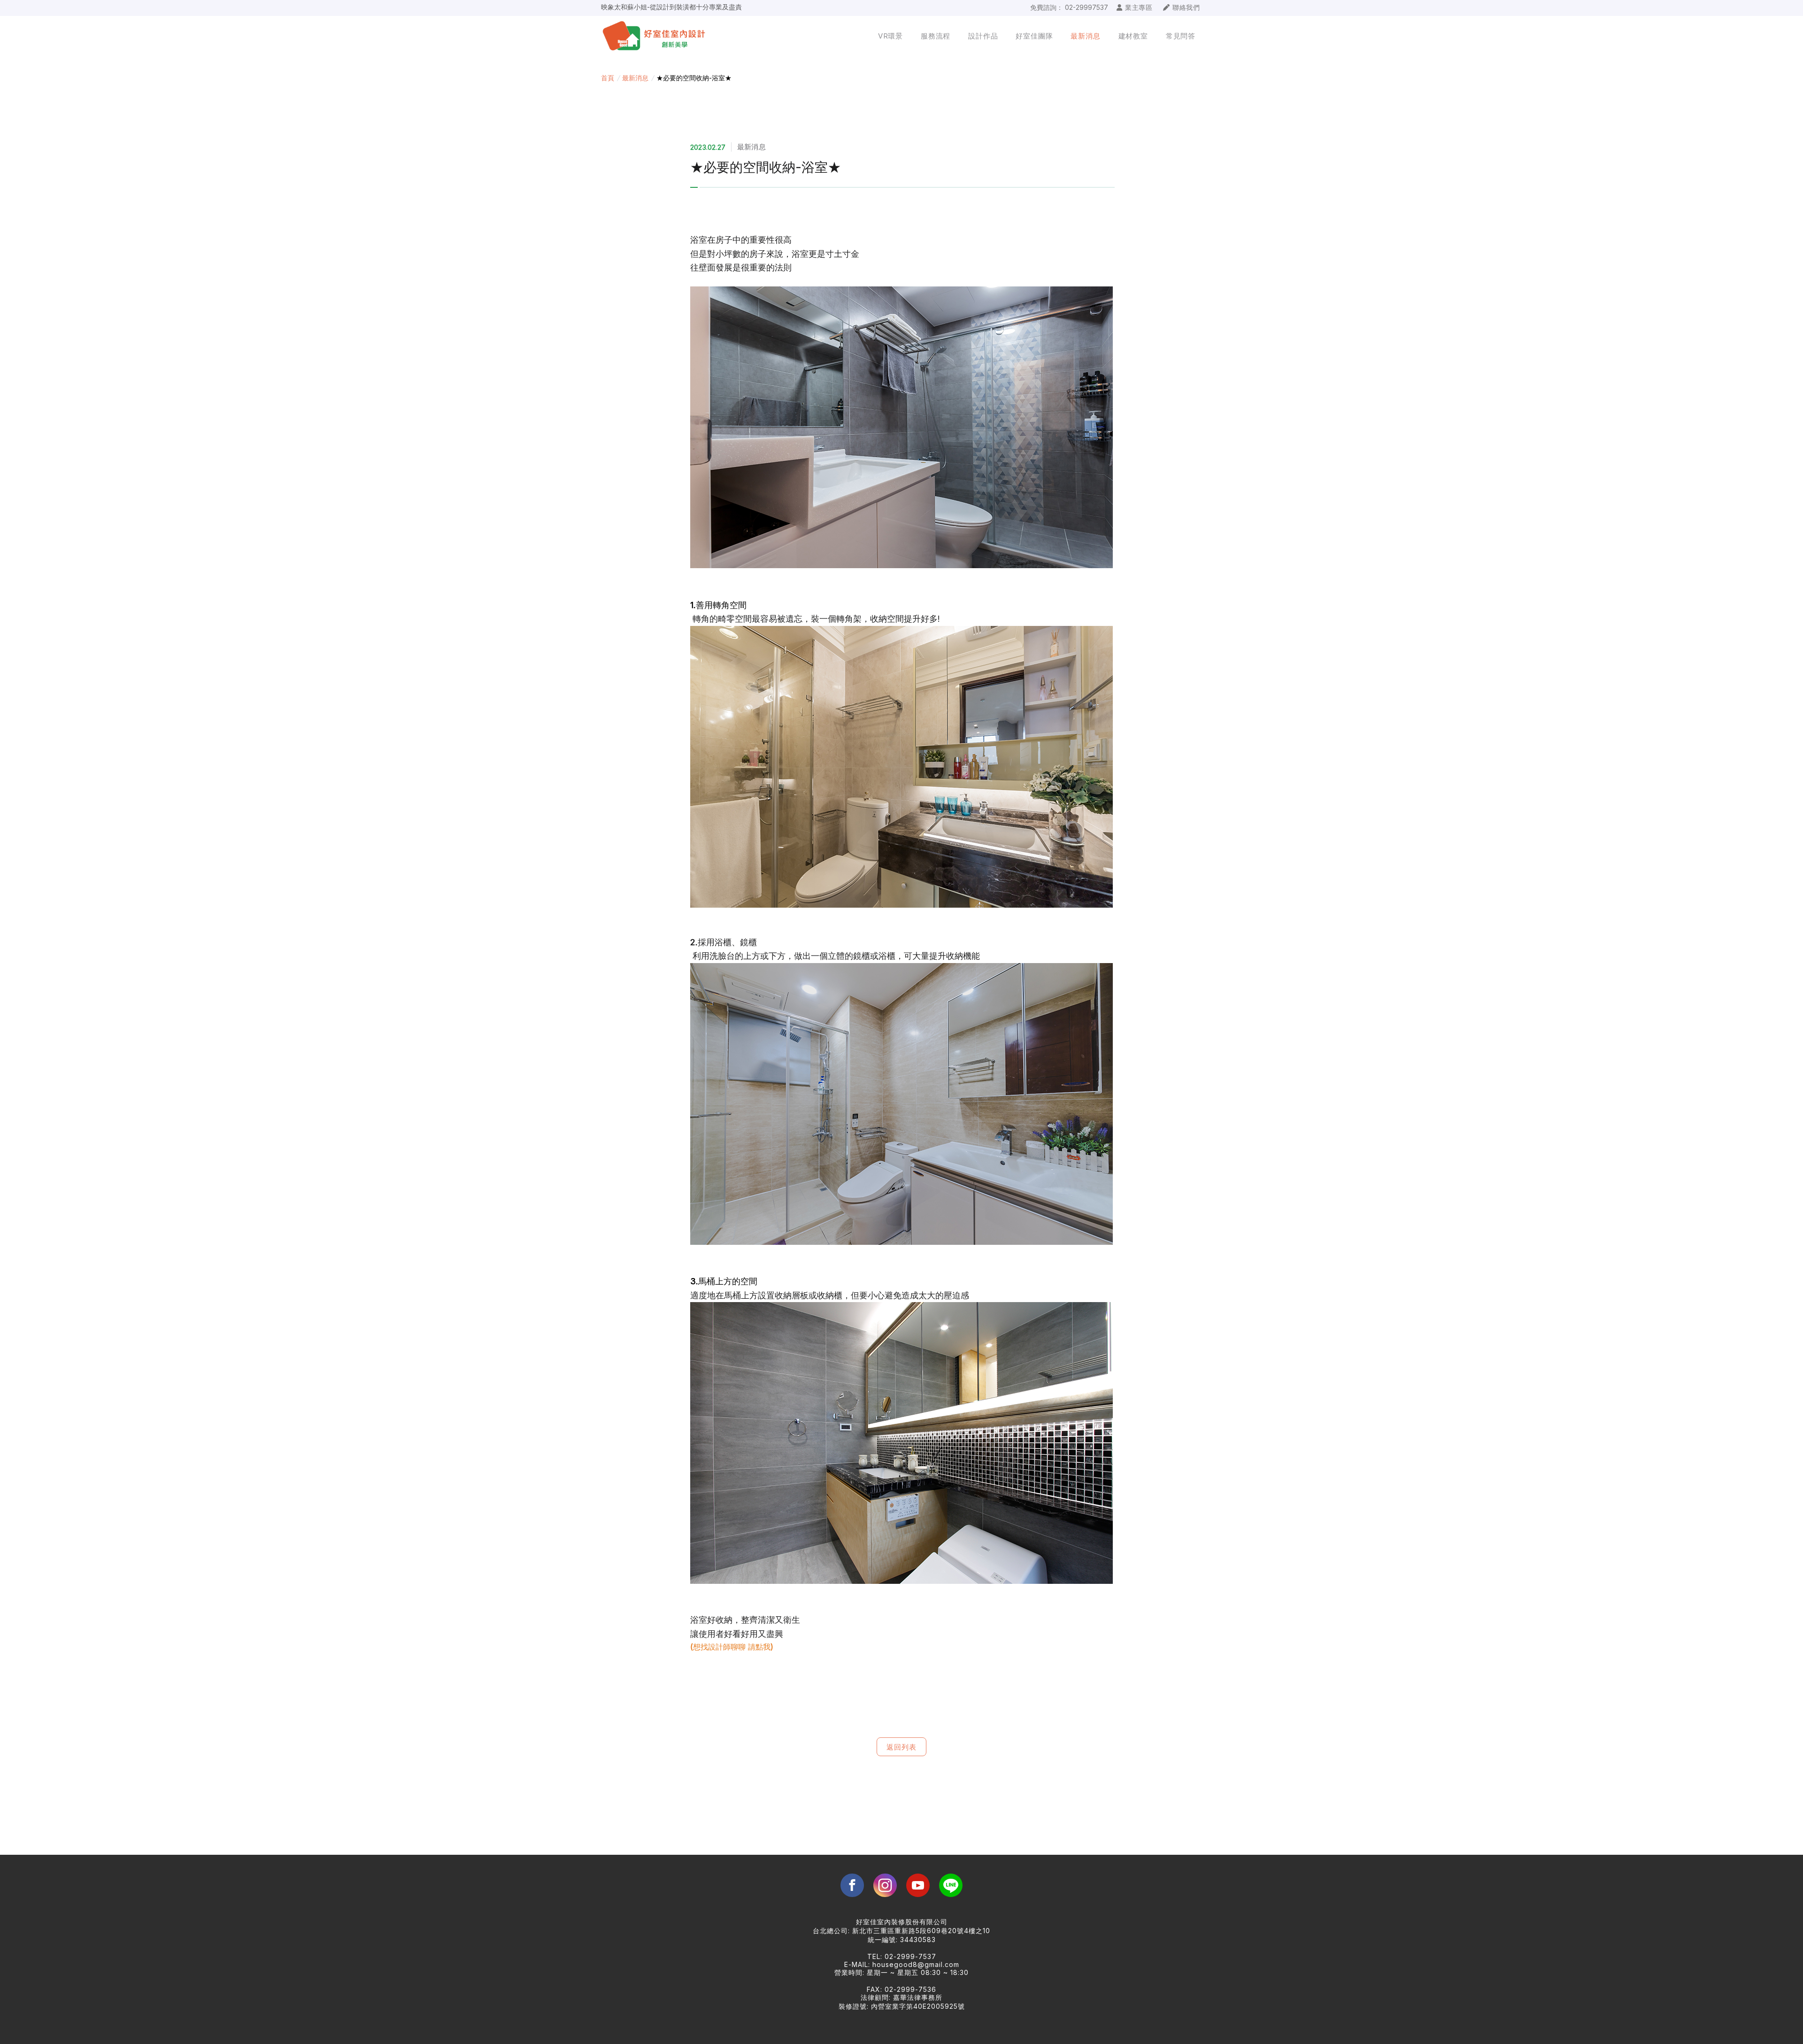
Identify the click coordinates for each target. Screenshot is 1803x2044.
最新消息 (635, 78)
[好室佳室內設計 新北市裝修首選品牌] (661, 36)
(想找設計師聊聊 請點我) (732, 1647)
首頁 (608, 78)
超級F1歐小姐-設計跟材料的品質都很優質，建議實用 (678, 7)
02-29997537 (1086, 7)
